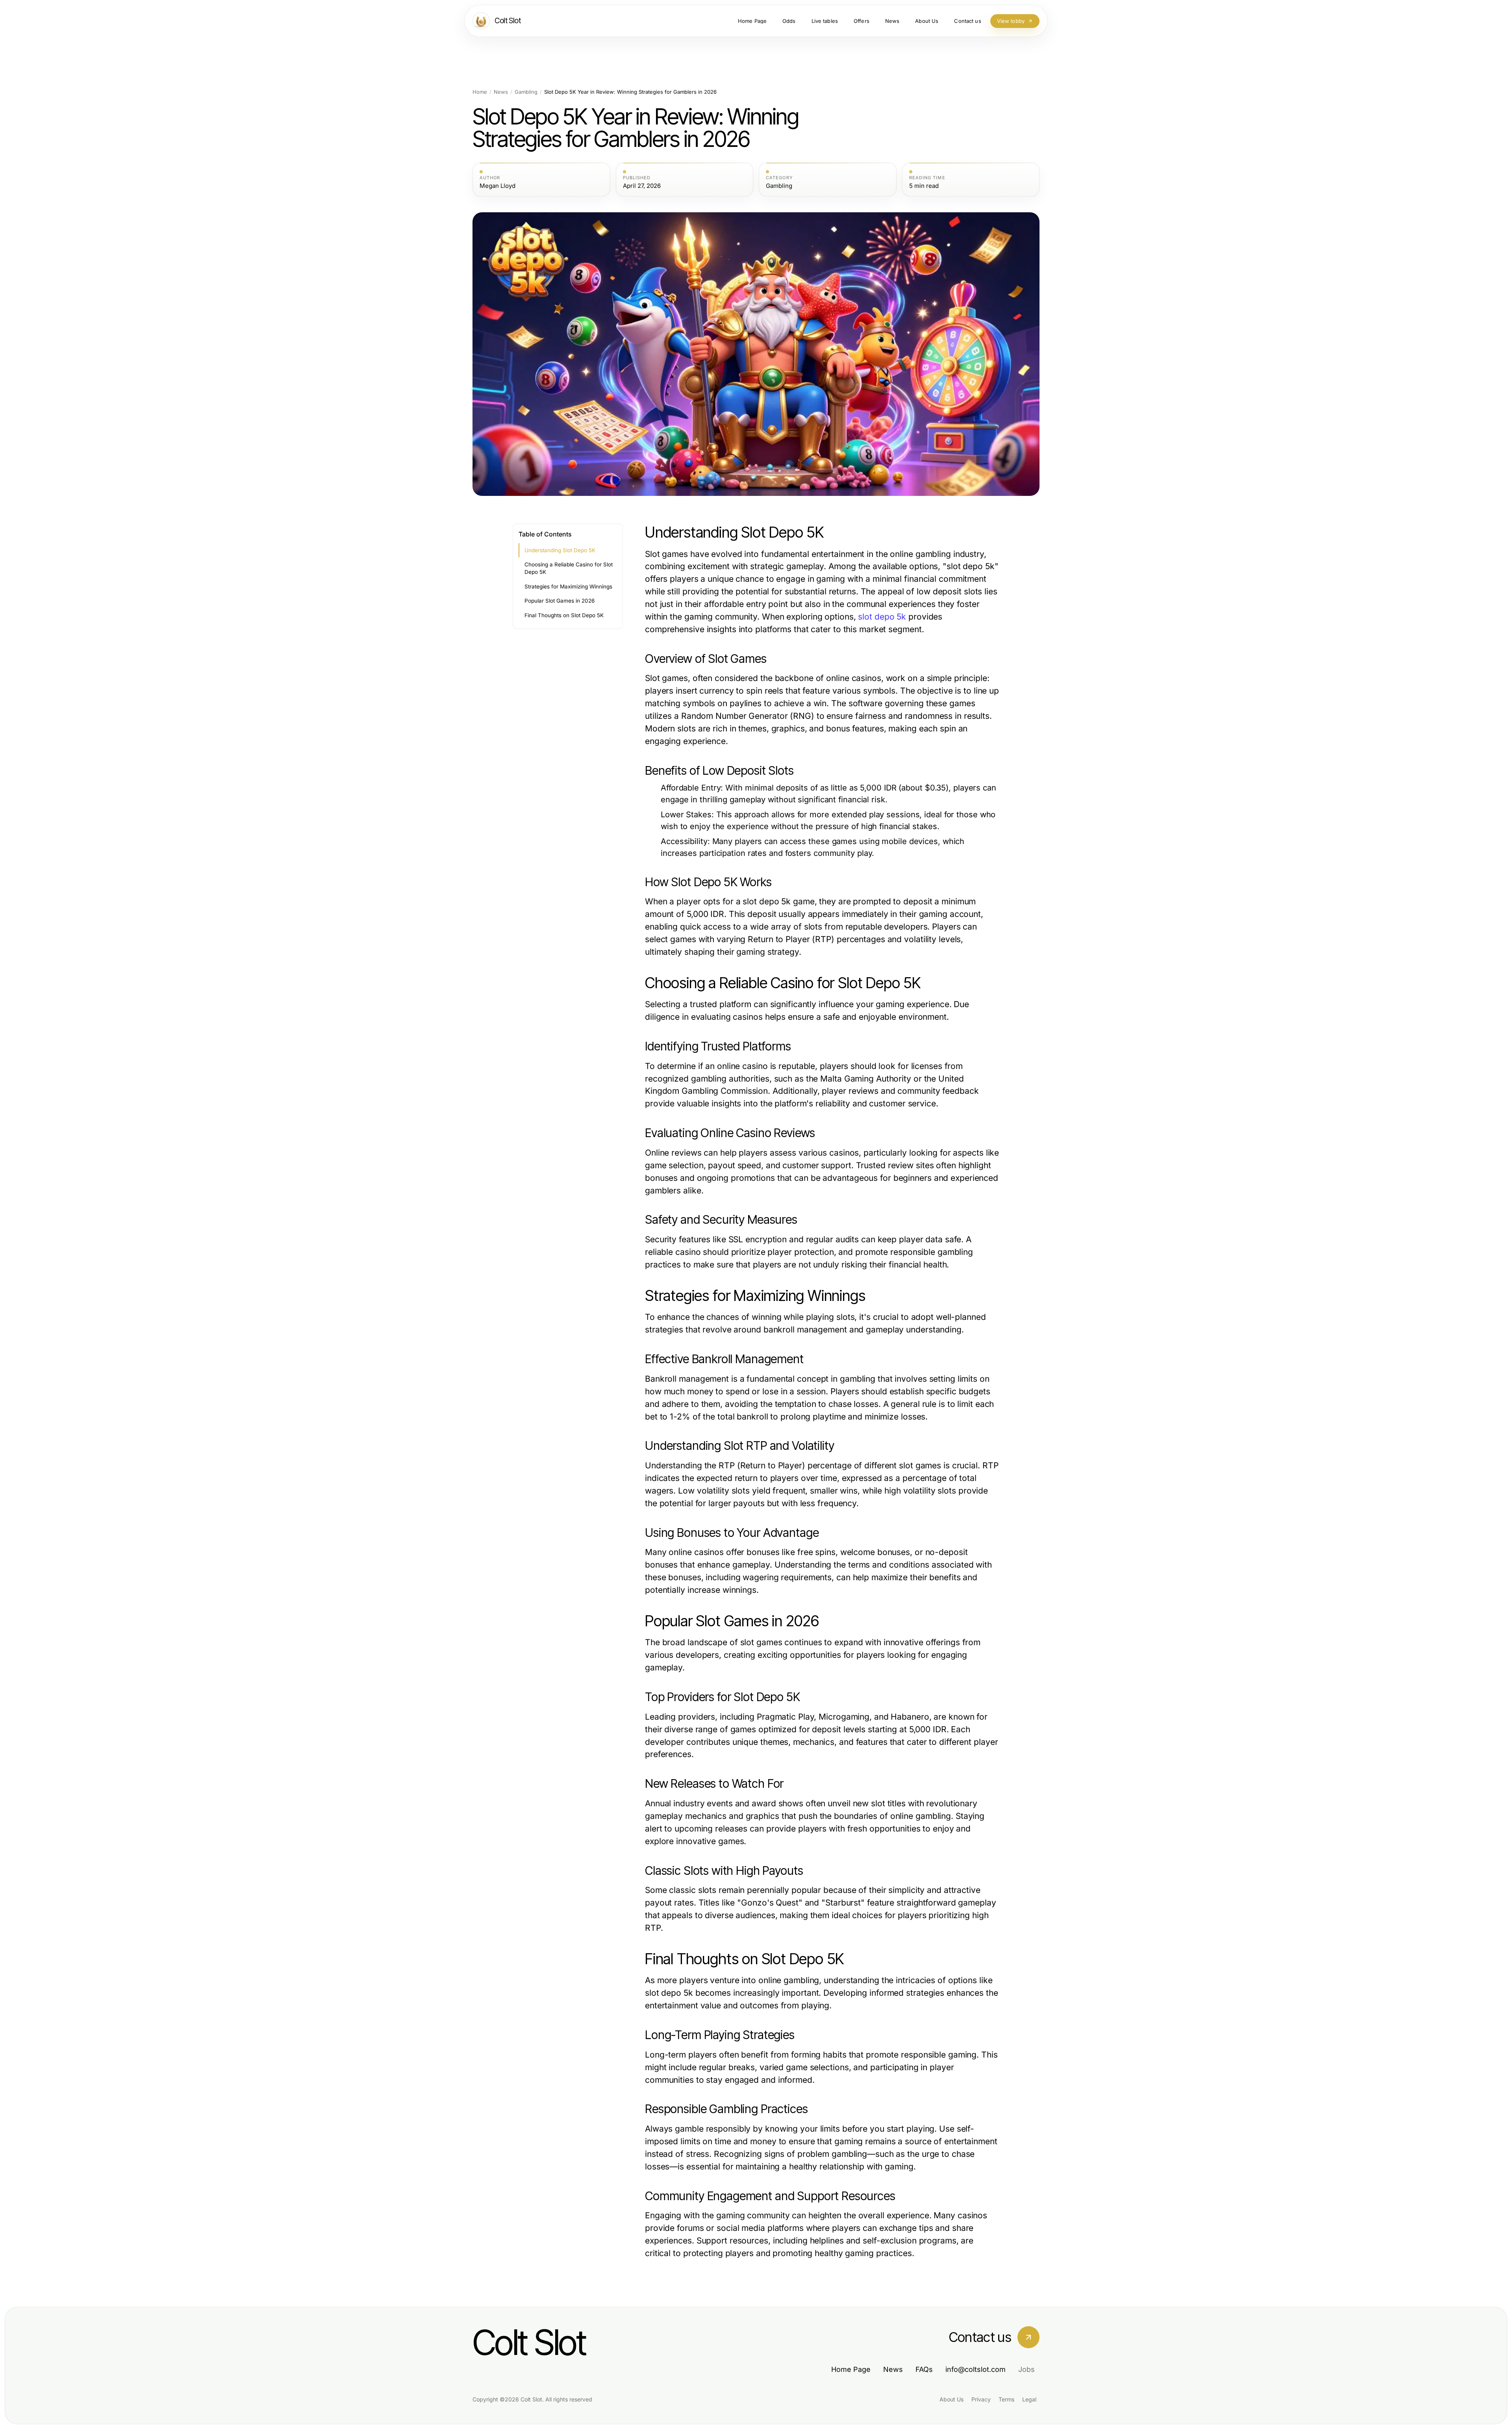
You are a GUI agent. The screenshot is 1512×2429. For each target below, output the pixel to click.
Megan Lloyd (498, 186)
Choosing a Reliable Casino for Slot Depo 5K (569, 568)
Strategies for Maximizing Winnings (568, 586)
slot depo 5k (882, 617)
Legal (1029, 2399)
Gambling (526, 92)
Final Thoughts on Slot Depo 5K (564, 615)
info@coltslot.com (976, 2369)
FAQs (924, 2369)
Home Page (851, 2369)
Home (480, 92)
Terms (1006, 2399)
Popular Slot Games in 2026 (560, 601)
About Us (951, 2399)
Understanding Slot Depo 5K (560, 550)
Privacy (981, 2399)
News (501, 92)
